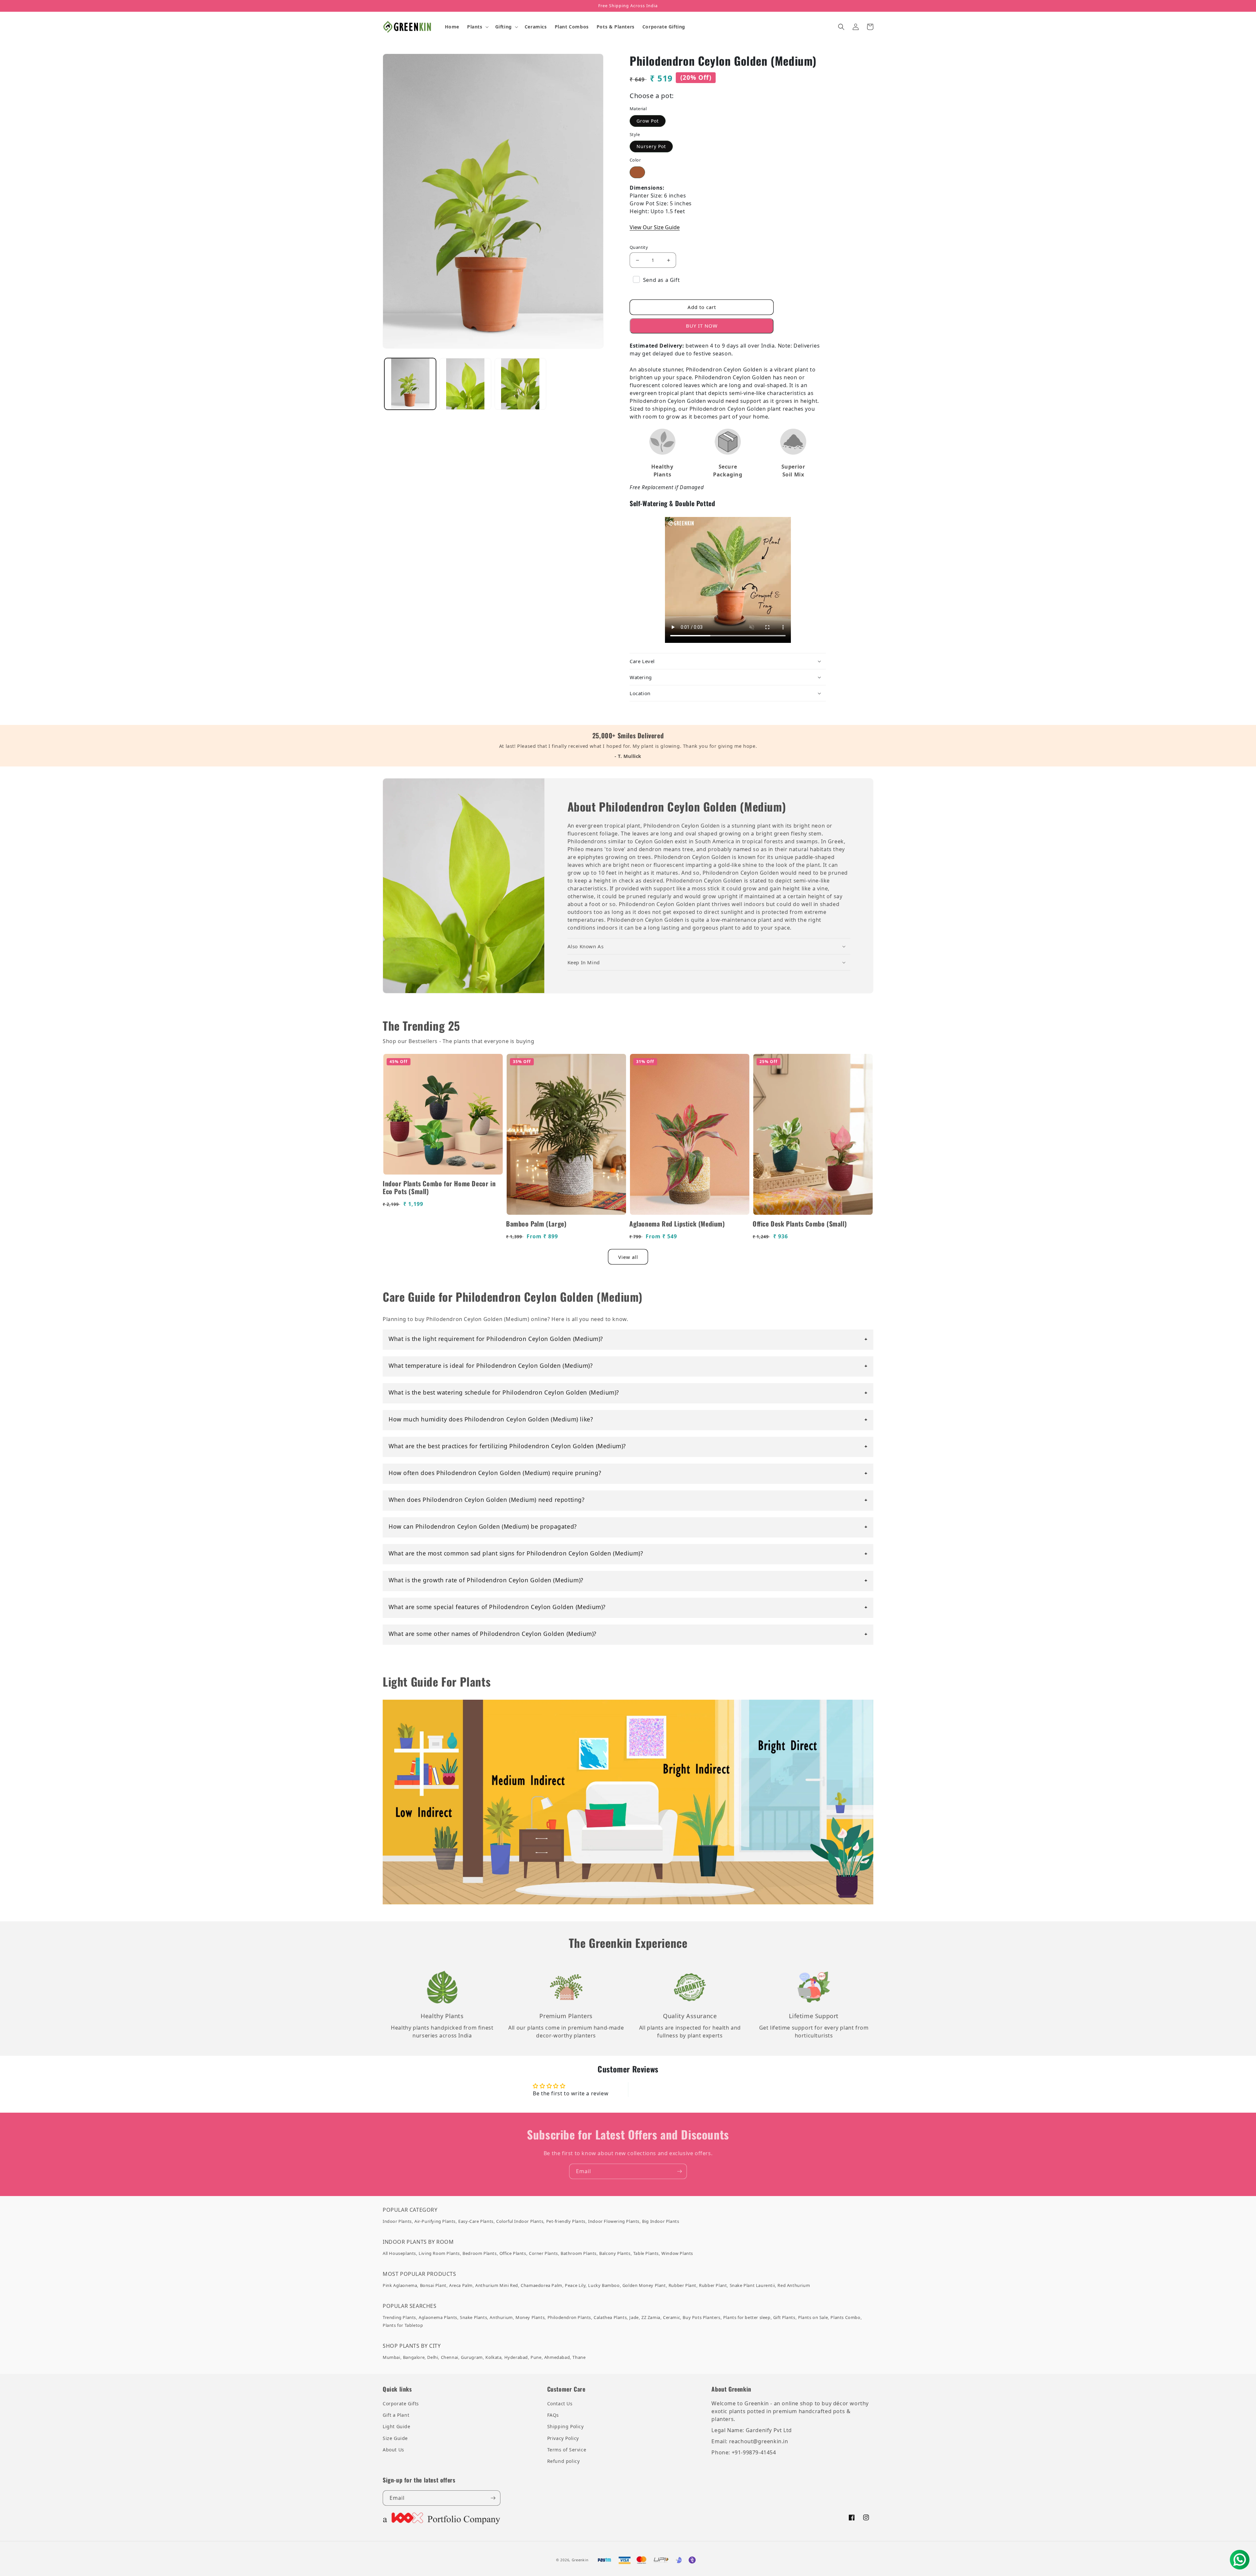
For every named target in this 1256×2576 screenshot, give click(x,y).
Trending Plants (399, 2317)
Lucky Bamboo (604, 2285)
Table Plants (646, 2253)
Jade (634, 2317)
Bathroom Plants (579, 2253)
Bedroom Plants (480, 2253)
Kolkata (493, 2357)
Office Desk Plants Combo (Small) (800, 1224)
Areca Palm (461, 2285)
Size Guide (395, 2438)
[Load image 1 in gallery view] (410, 384)
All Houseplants (399, 2253)
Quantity (639, 247)
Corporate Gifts (401, 2404)
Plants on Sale (813, 2317)
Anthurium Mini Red (497, 2285)
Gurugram (472, 2357)
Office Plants (513, 2253)
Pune (536, 2357)
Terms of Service (567, 2450)
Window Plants (677, 2253)
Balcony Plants (615, 2253)
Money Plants (530, 2317)
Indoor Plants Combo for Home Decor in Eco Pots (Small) (439, 1187)
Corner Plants (543, 2253)
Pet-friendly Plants (566, 2221)
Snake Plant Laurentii (752, 2285)
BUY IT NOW (702, 326)
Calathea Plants (610, 2317)
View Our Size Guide (655, 227)
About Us (393, 2450)
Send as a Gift (661, 280)
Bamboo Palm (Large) (536, 1224)
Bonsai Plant (433, 2285)
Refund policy (564, 2461)
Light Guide (397, 2426)
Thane (579, 2357)
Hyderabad (516, 2357)
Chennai (450, 2357)
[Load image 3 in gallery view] (465, 384)
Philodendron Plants (569, 2317)
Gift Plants (784, 2317)
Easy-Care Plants (476, 2221)
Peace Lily (575, 2285)
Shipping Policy (566, 2426)
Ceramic (672, 2317)
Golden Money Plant (644, 2285)
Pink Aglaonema (400, 2285)
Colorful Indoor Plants (520, 2221)
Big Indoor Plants (661, 2221)
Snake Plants (473, 2317)
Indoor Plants (397, 2221)
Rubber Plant (682, 2285)
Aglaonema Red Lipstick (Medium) (677, 1224)
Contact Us (560, 2404)
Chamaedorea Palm (541, 2285)
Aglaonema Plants (438, 2317)
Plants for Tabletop (403, 2325)
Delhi (433, 2357)
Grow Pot (648, 121)
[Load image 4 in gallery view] (520, 384)
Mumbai (392, 2357)
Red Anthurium (794, 2285)
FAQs (553, 2415)
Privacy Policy (563, 2438)
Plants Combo (845, 2317)
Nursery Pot (651, 146)
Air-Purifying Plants (435, 2221)
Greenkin (580, 2560)
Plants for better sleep (747, 2317)
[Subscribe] (679, 2171)
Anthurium (501, 2317)
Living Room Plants (439, 2253)
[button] (477, 27)
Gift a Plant (396, 2415)
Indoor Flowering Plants (614, 2221)
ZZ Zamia (651, 2317)
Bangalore (414, 2357)
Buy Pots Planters (701, 2317)
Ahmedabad (557, 2357)
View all (628, 1257)
